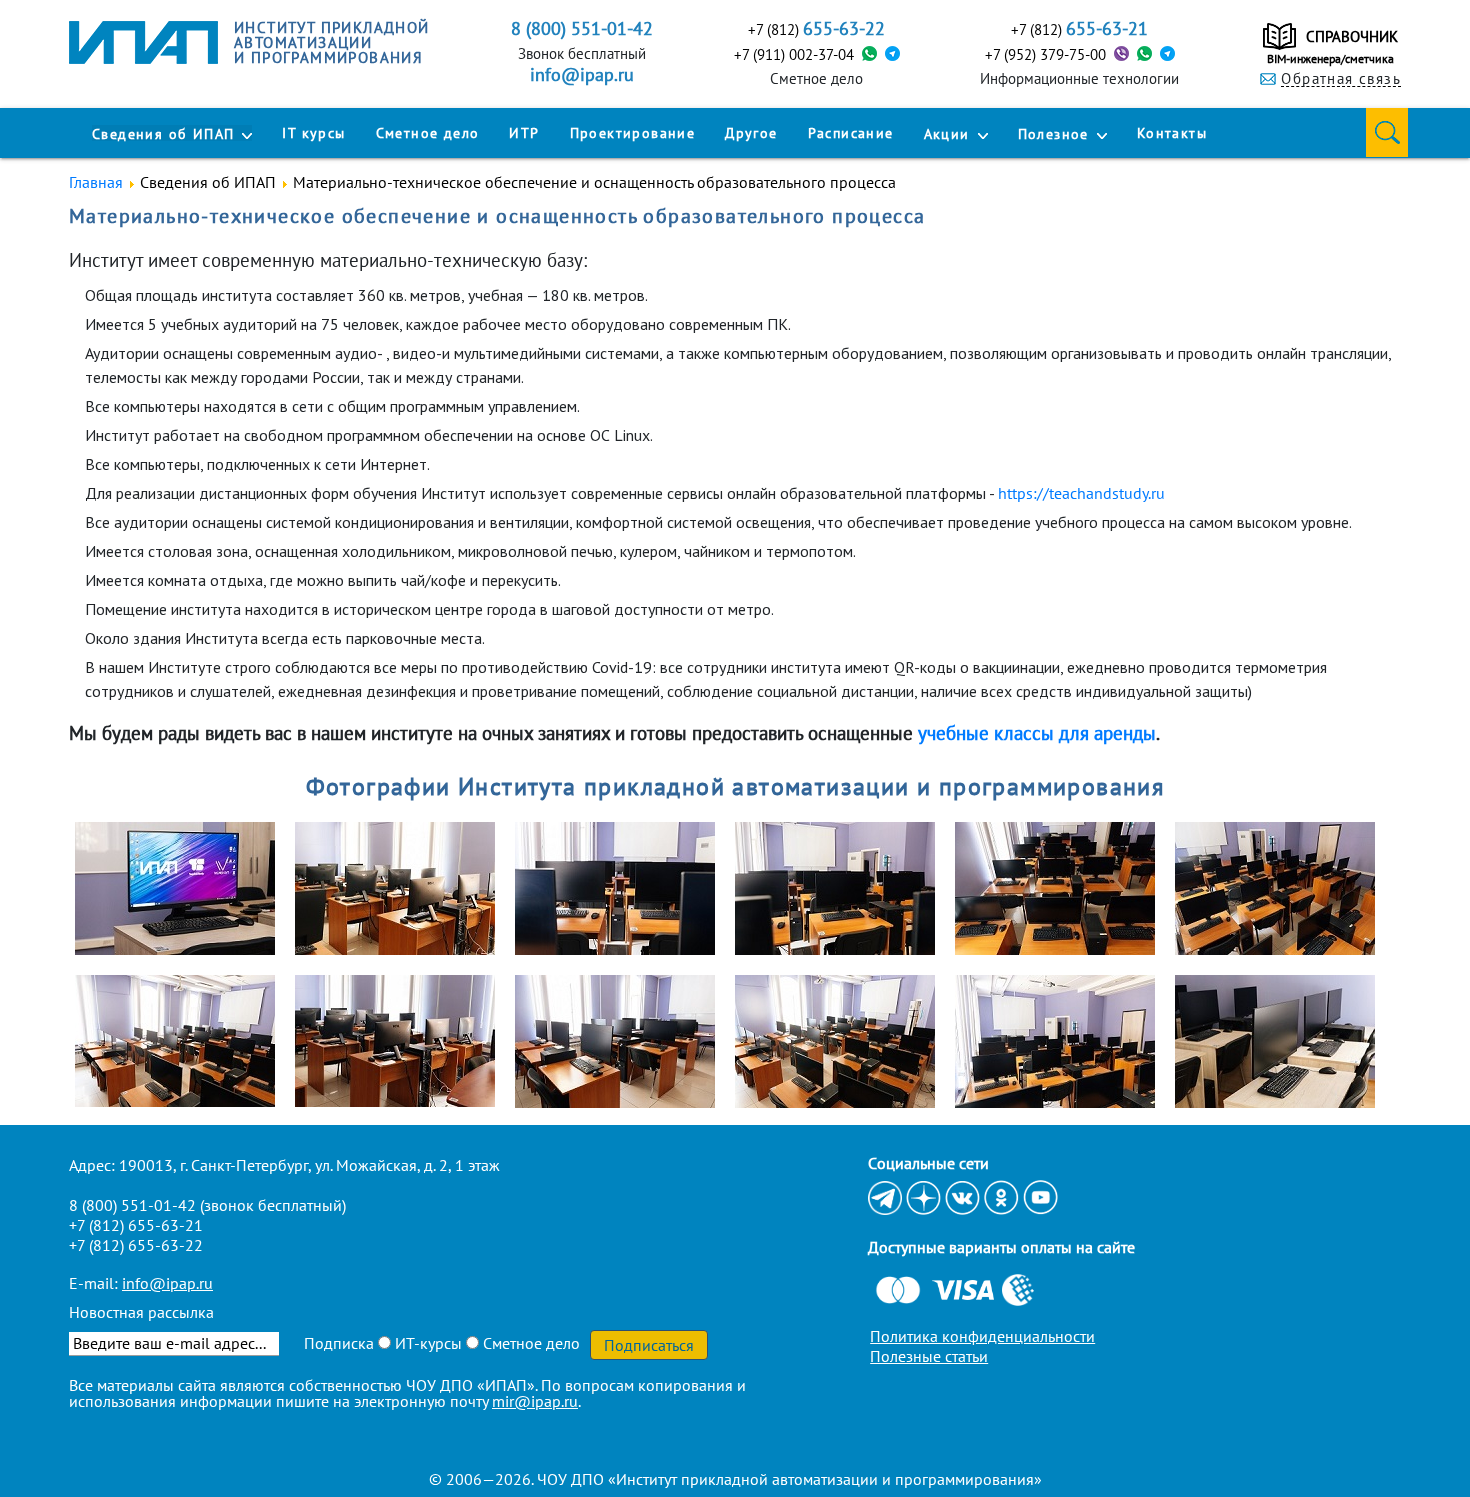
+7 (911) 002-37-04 (794, 54)
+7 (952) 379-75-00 (1045, 54)
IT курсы (313, 133)
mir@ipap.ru (535, 1401)
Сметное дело (428, 133)
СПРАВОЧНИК (1352, 36)
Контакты (1172, 133)
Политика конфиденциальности (982, 1336)
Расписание (851, 133)
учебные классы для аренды (1037, 733)
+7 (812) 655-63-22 (136, 1245)
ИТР (524, 133)
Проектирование (633, 133)
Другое (751, 133)
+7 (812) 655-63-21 (136, 1225)
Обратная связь (1341, 79)
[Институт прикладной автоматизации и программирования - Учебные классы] (185, 888)
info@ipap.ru (582, 75)
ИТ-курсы (426, 1343)
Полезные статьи (929, 1356)
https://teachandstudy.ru (1081, 493)
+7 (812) (816, 29)
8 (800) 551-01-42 (132, 1205)
